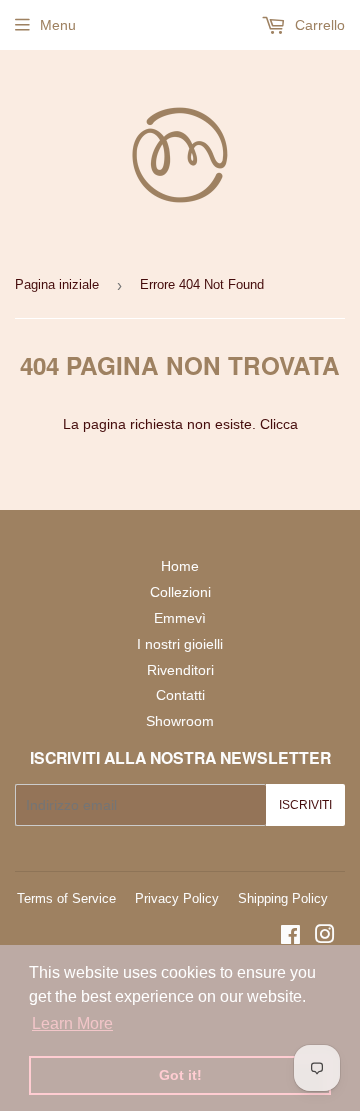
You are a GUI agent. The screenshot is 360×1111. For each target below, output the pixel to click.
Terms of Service (66, 898)
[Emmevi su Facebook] (290, 937)
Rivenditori (180, 670)
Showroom (180, 721)
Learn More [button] (72, 1023)
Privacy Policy (177, 898)
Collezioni (180, 592)
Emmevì (180, 618)
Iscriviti (305, 805)
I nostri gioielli (180, 644)
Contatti (180, 695)
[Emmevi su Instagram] (325, 937)
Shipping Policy (283, 898)
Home (180, 566)
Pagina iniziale (57, 284)
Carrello (318, 25)
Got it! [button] (180, 1075)
